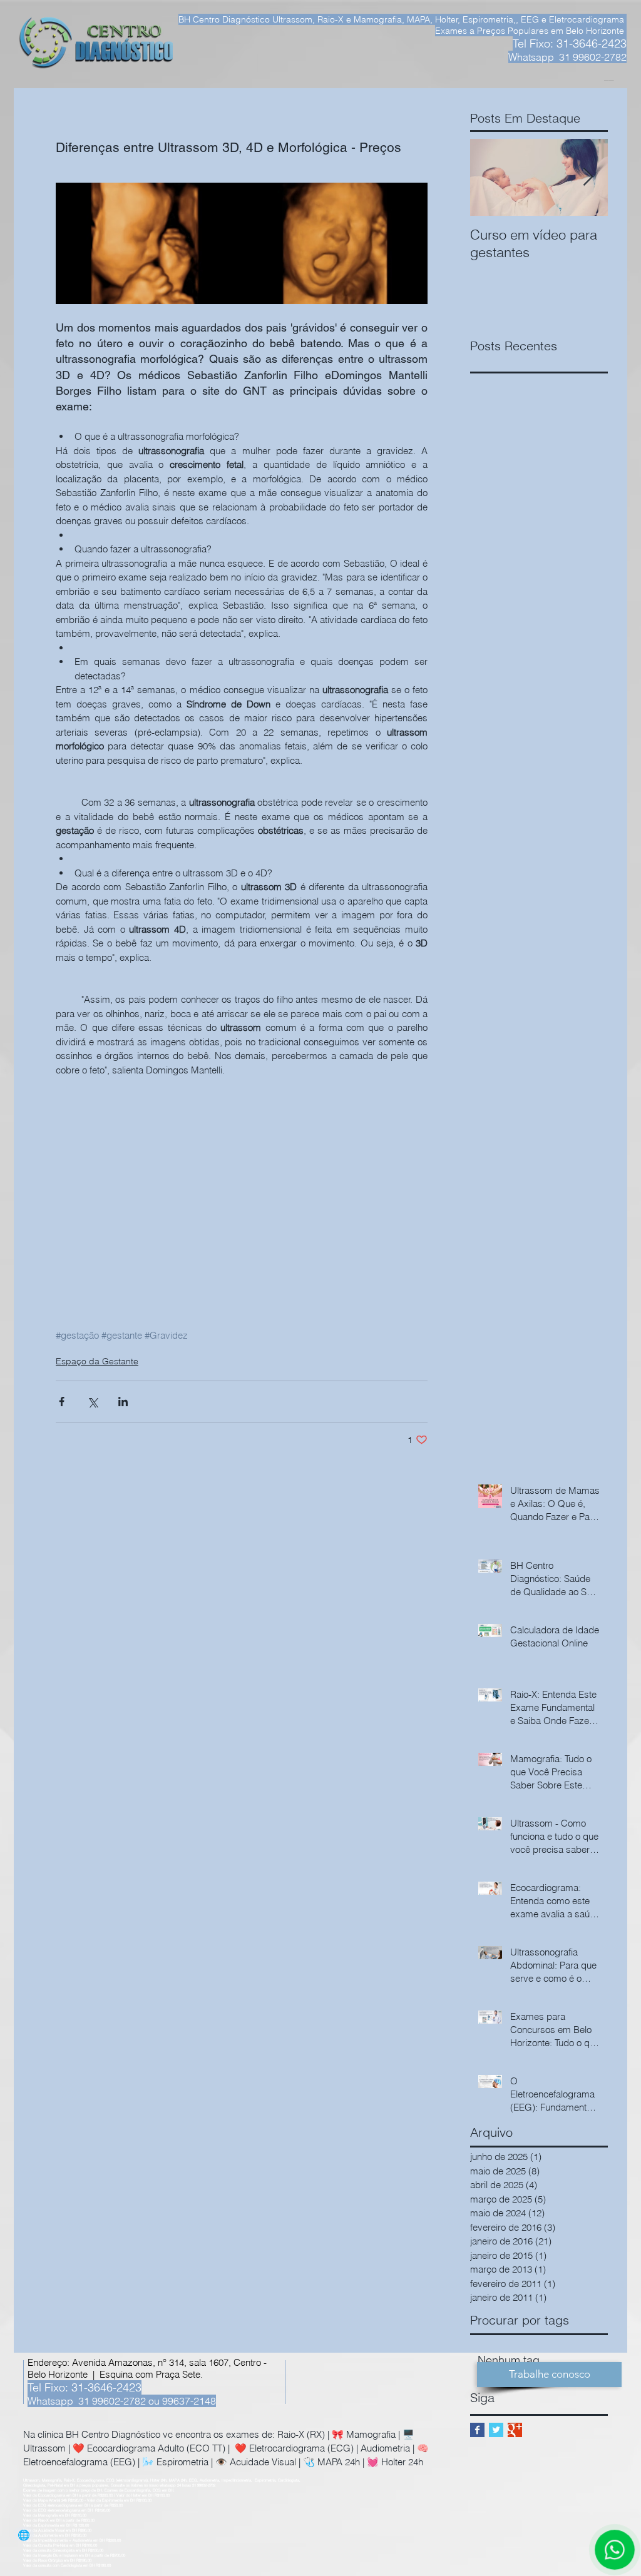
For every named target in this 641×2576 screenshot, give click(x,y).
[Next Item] (588, 177)
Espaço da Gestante (97, 1361)
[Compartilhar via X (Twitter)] (92, 1402)
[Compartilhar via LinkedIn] (123, 1402)
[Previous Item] (490, 177)
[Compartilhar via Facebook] (62, 1402)
